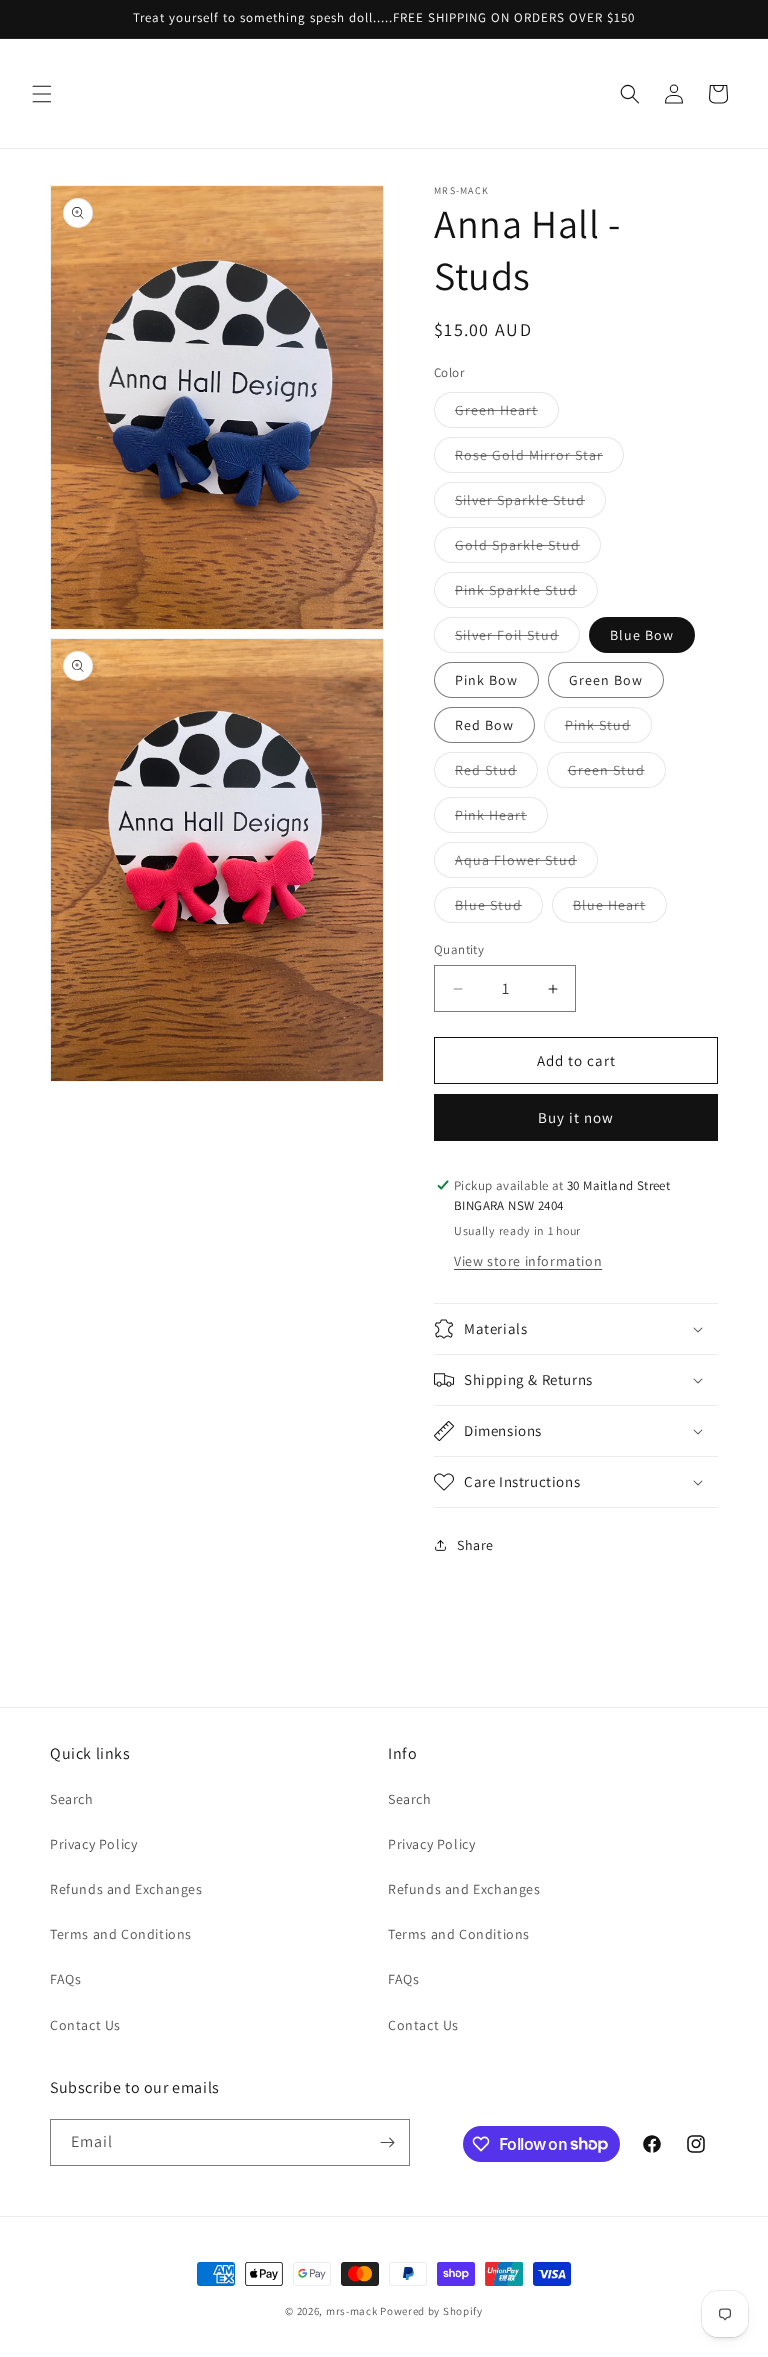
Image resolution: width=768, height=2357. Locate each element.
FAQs (65, 1979)
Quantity (459, 949)
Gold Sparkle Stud (528, 549)
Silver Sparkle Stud (530, 504)
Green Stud (617, 774)
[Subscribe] (387, 2142)
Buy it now (576, 1117)
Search (72, 1799)
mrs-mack (352, 2311)
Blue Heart (620, 909)
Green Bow (606, 680)
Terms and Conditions (121, 1934)
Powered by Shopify (431, 2311)
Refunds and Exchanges (126, 1889)
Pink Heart (501, 819)
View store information (528, 1261)
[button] (42, 94)
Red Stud (496, 774)
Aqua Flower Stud (526, 864)
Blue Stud (499, 909)
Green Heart (507, 414)
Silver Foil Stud (517, 639)
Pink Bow (486, 680)
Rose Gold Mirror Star (539, 459)
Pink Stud (608, 729)
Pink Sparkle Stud (526, 594)
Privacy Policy (93, 1844)
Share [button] (475, 1545)
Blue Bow (642, 635)
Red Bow (484, 725)
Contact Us (85, 2025)
